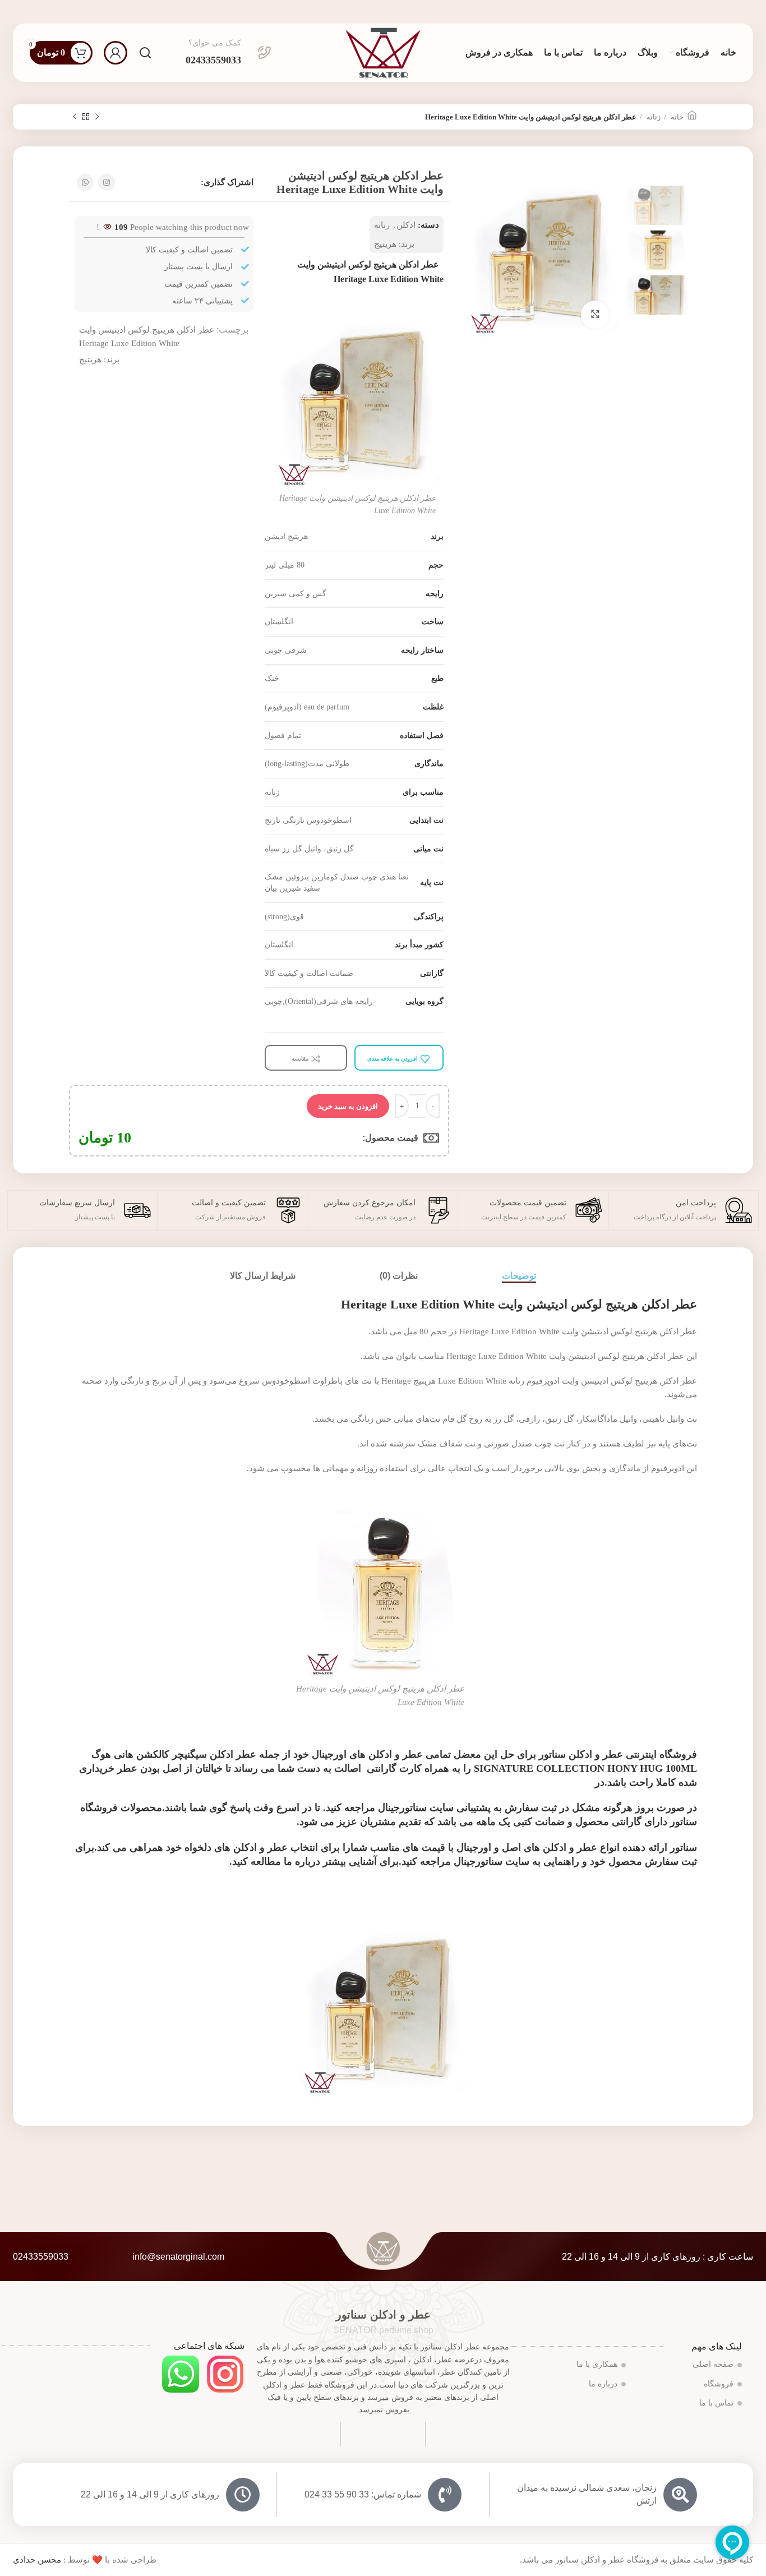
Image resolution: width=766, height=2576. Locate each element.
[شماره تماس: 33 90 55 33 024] (445, 2495)
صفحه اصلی (713, 2364)
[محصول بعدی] (75, 117)
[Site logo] (383, 52)
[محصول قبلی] (97, 117)
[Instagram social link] (107, 182)
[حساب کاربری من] (116, 53)
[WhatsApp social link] (85, 182)
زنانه (653, 117)
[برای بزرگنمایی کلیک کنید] (595, 315)
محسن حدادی (37, 2560)
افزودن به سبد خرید (348, 1106)
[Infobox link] (229, 53)
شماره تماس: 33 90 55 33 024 (363, 2494)
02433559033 (41, 2257)
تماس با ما (716, 2403)
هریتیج (385, 244)
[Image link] (225, 2374)
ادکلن (406, 225)
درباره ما (603, 2384)
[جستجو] (145, 53)
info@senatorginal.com (178, 2257)
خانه (676, 117)
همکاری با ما (597, 2364)
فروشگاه (719, 2384)
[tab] (519, 1276)
